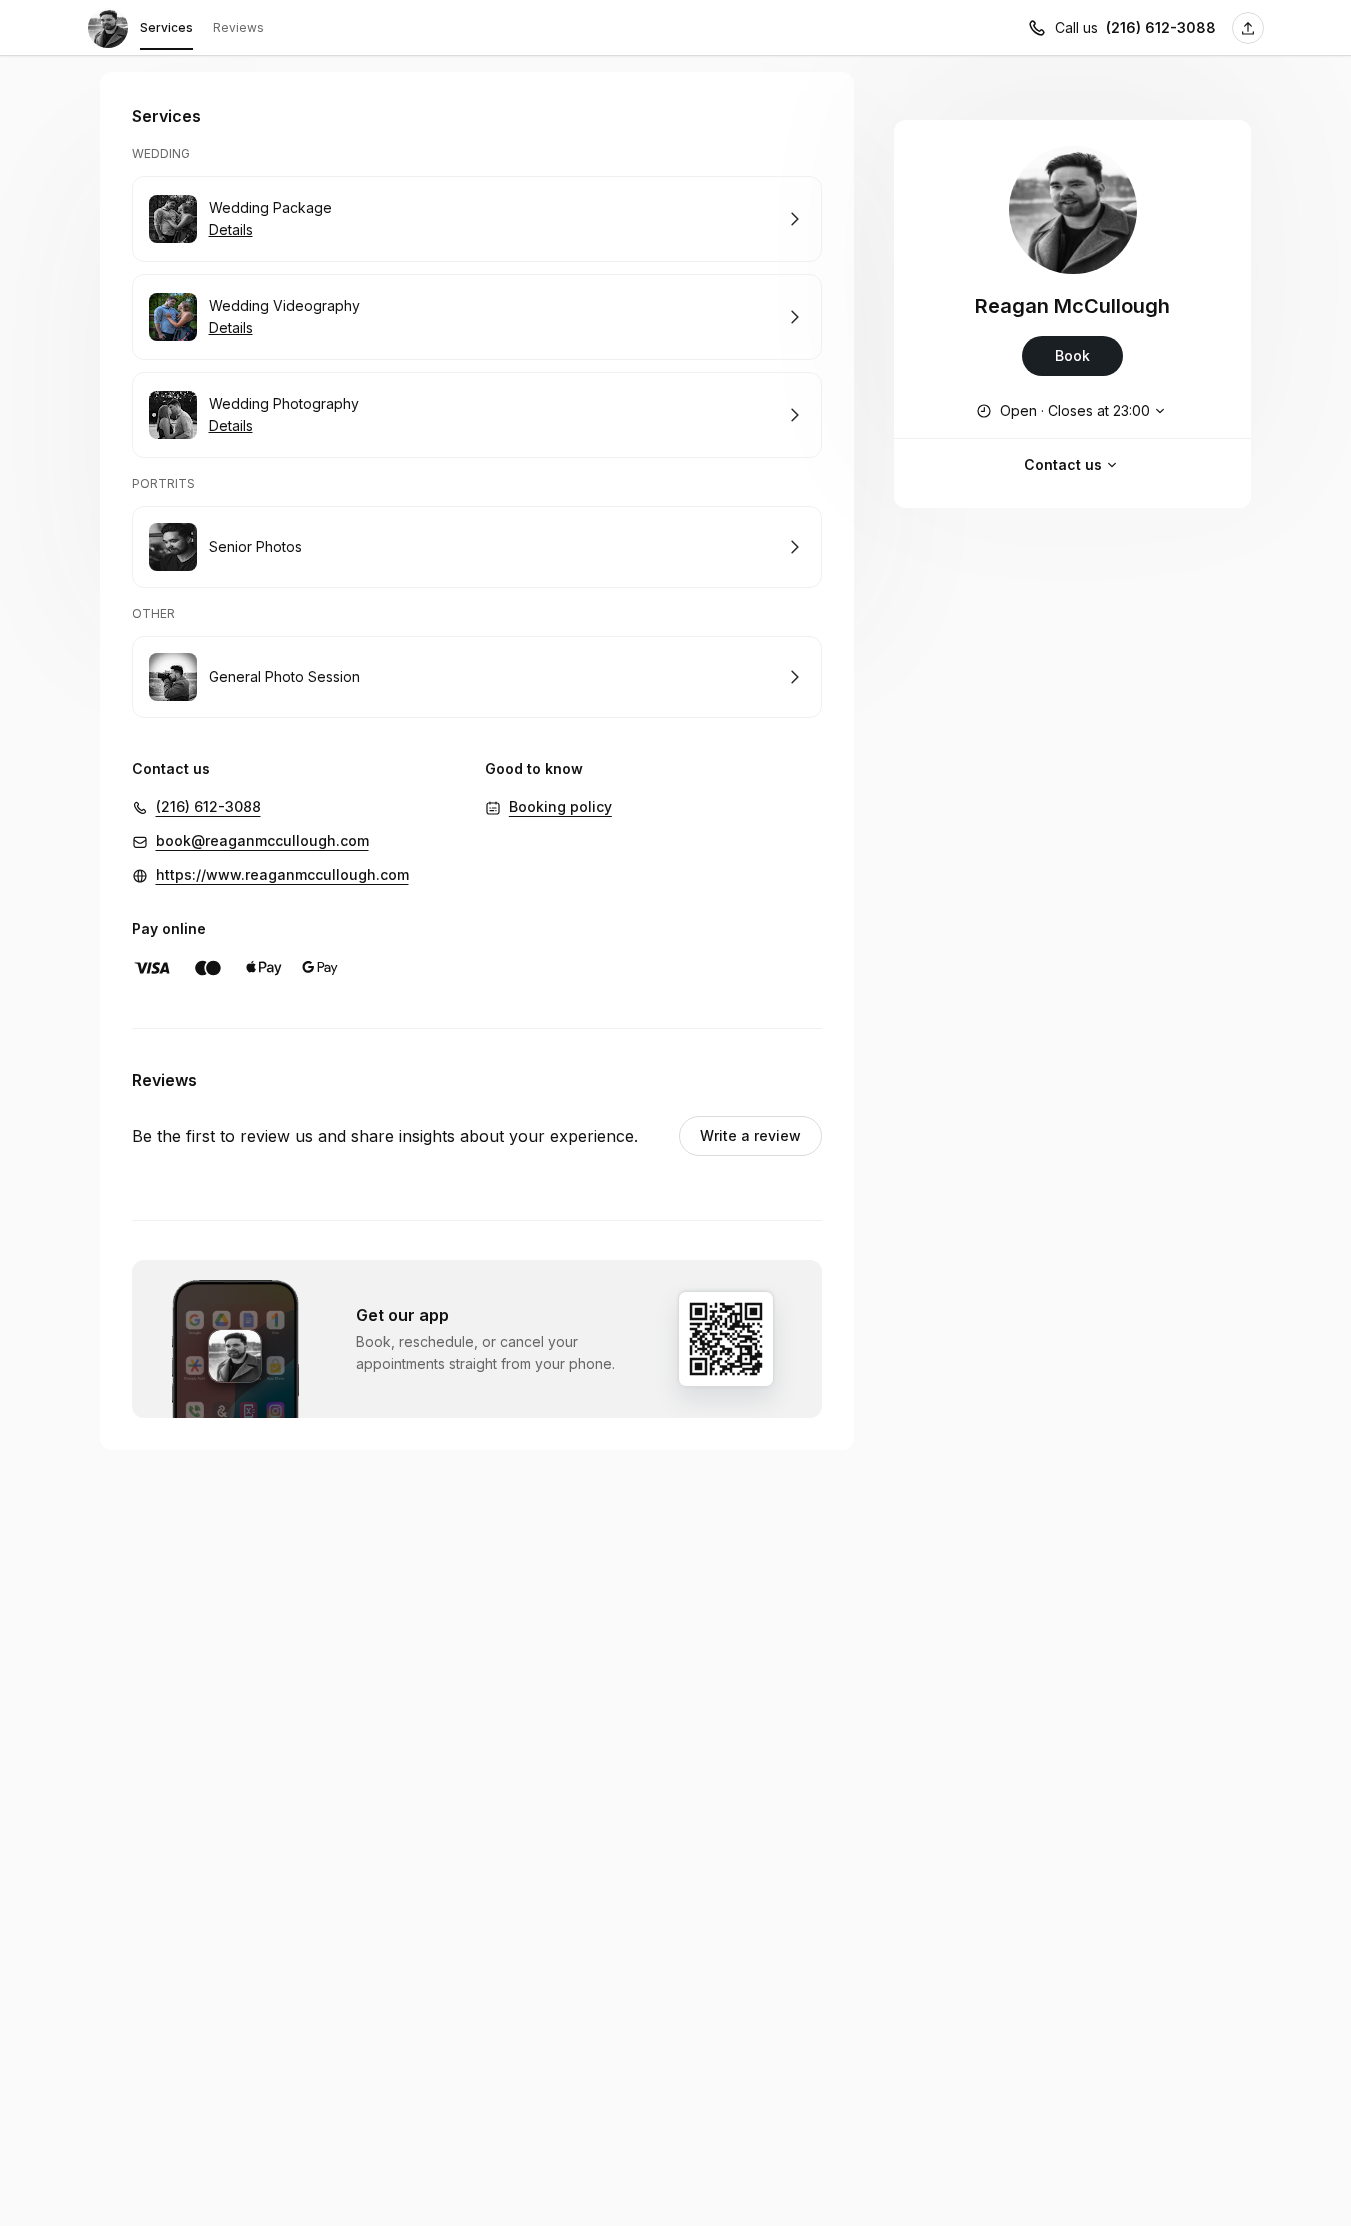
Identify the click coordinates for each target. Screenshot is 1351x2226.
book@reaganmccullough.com (262, 840)
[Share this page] (1248, 28)
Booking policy (560, 806)
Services (166, 27)
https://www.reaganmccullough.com (282, 874)
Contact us (1063, 464)
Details (231, 229)
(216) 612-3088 (1161, 27)
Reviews (238, 27)
